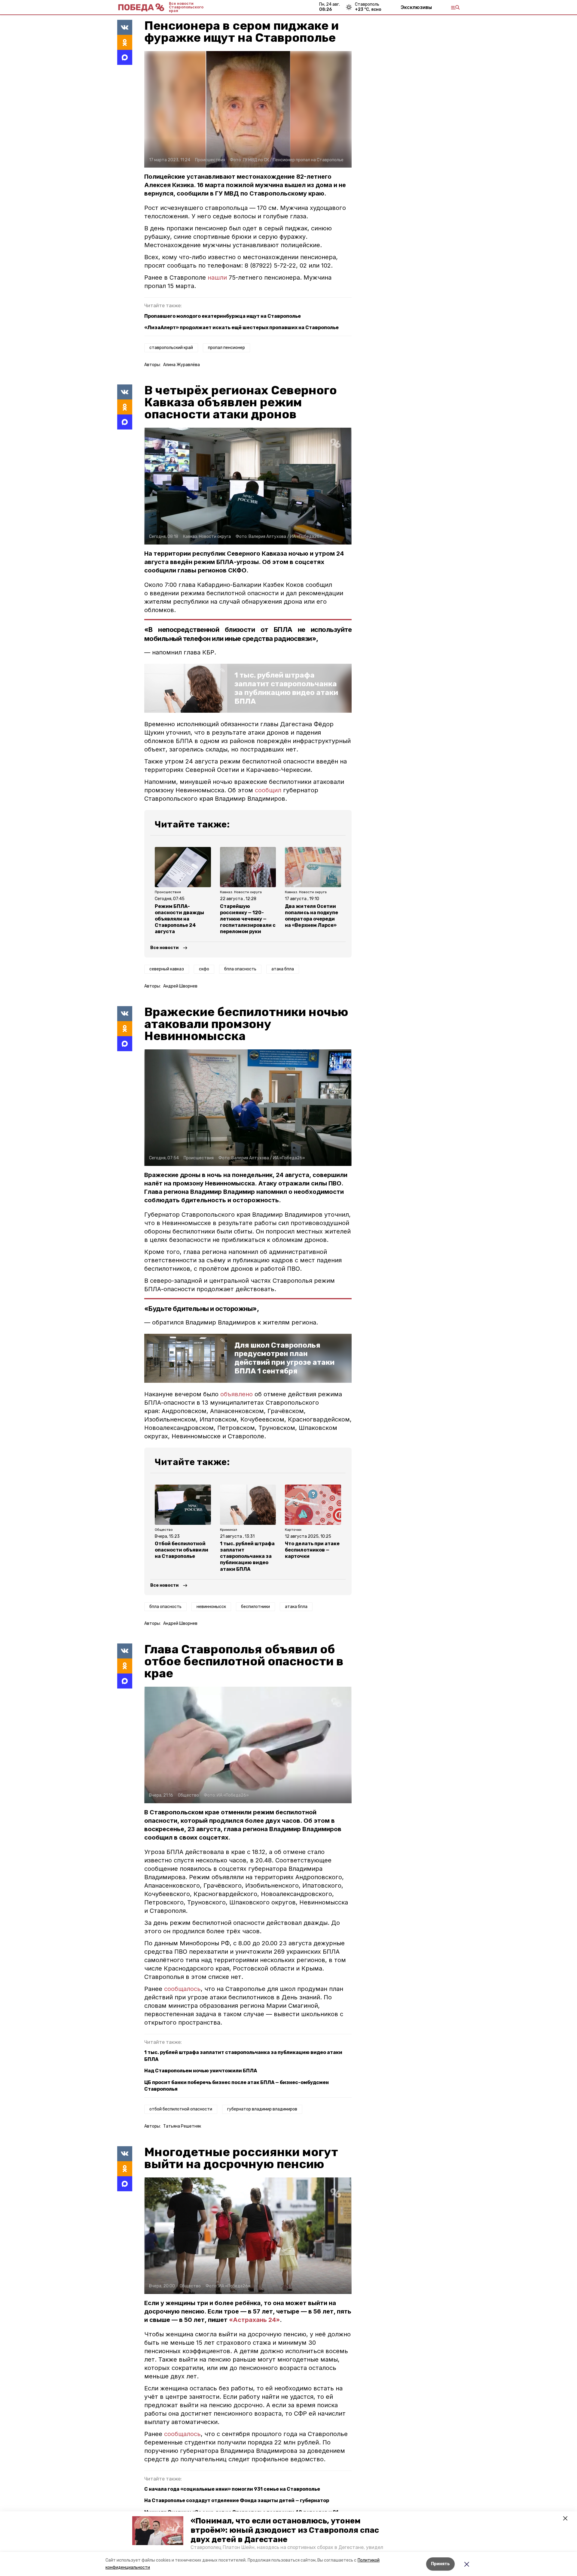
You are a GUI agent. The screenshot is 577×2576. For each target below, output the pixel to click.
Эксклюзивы (416, 7)
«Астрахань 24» (254, 2320)
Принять (440, 2564)
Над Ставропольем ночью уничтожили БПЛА (201, 2071)
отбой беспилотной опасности (181, 2109)
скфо (204, 969)
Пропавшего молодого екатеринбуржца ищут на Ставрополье (223, 316)
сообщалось (182, 1989)
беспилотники (255, 1607)
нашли (217, 278)
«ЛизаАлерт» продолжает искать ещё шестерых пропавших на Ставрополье (241, 328)
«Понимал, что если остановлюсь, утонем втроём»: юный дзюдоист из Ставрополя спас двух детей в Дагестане (285, 2530)
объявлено (237, 1394)
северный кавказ (167, 969)
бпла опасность (240, 969)
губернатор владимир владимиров (262, 2109)
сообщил (269, 790)
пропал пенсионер (226, 348)
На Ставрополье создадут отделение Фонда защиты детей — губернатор (237, 2500)
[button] (158, 2531)
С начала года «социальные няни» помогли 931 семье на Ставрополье (232, 2489)
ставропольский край (171, 348)
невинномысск (211, 1607)
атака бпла (283, 969)
